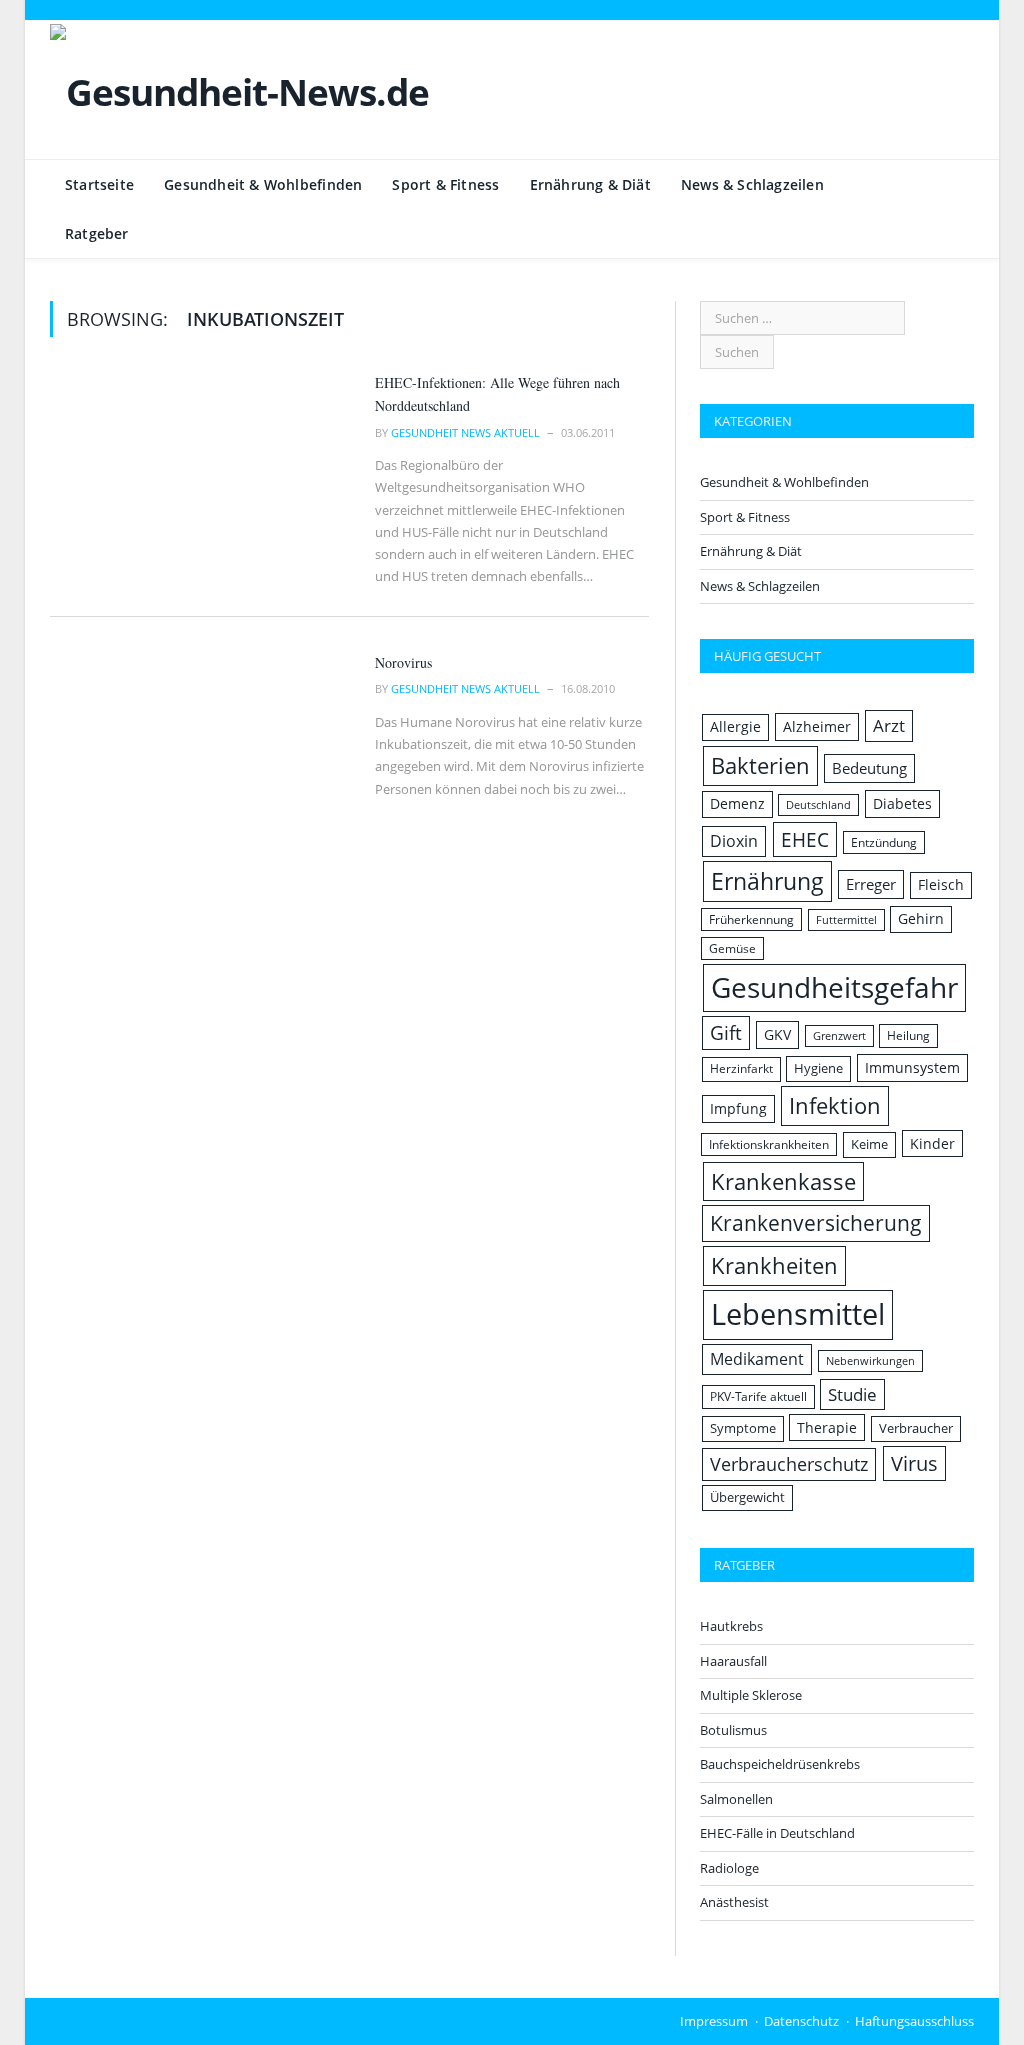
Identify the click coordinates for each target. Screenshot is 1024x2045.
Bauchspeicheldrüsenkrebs (780, 1764)
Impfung (738, 1108)
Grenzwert (839, 1036)
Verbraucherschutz (789, 1464)
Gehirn (921, 918)
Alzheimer (817, 726)
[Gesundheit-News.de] (239, 87)
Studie (852, 1394)
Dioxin (734, 841)
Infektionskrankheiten (769, 1144)
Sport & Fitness (445, 184)
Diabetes (902, 803)
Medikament (757, 1359)
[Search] (947, 234)
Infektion (835, 1105)
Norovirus (403, 662)
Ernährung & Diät (590, 184)
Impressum (714, 2021)
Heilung (908, 1035)
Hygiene (818, 1068)
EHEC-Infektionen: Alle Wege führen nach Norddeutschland (497, 394)
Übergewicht (747, 1497)
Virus (914, 1463)
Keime (869, 1144)
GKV (777, 1034)
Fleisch (941, 884)
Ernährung (767, 881)
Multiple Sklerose (751, 1695)
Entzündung (884, 842)
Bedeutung (869, 768)
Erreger (871, 884)
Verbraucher (916, 1428)
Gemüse (732, 948)
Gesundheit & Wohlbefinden (263, 184)
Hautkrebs (731, 1626)
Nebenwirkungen (870, 1361)
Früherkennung (751, 919)
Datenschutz (801, 2021)
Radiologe (729, 1868)
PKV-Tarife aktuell (758, 1396)
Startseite (99, 184)
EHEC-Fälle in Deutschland (777, 1833)
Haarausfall (733, 1661)
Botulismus (733, 1730)
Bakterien (760, 765)
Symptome (743, 1428)
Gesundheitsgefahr (834, 987)
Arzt (889, 725)
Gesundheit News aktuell (465, 432)
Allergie (735, 726)
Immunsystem (912, 1067)
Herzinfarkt (741, 1068)
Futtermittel (846, 920)
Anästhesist (734, 1902)
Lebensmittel (798, 1314)
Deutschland (818, 805)
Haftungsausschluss (914, 2021)
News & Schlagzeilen (752, 184)
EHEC (805, 839)
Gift (726, 1032)
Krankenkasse (783, 1181)
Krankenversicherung (816, 1223)
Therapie (827, 1427)
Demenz (737, 803)
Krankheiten (774, 1265)
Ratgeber (97, 233)
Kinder (932, 1143)
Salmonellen (736, 1799)
